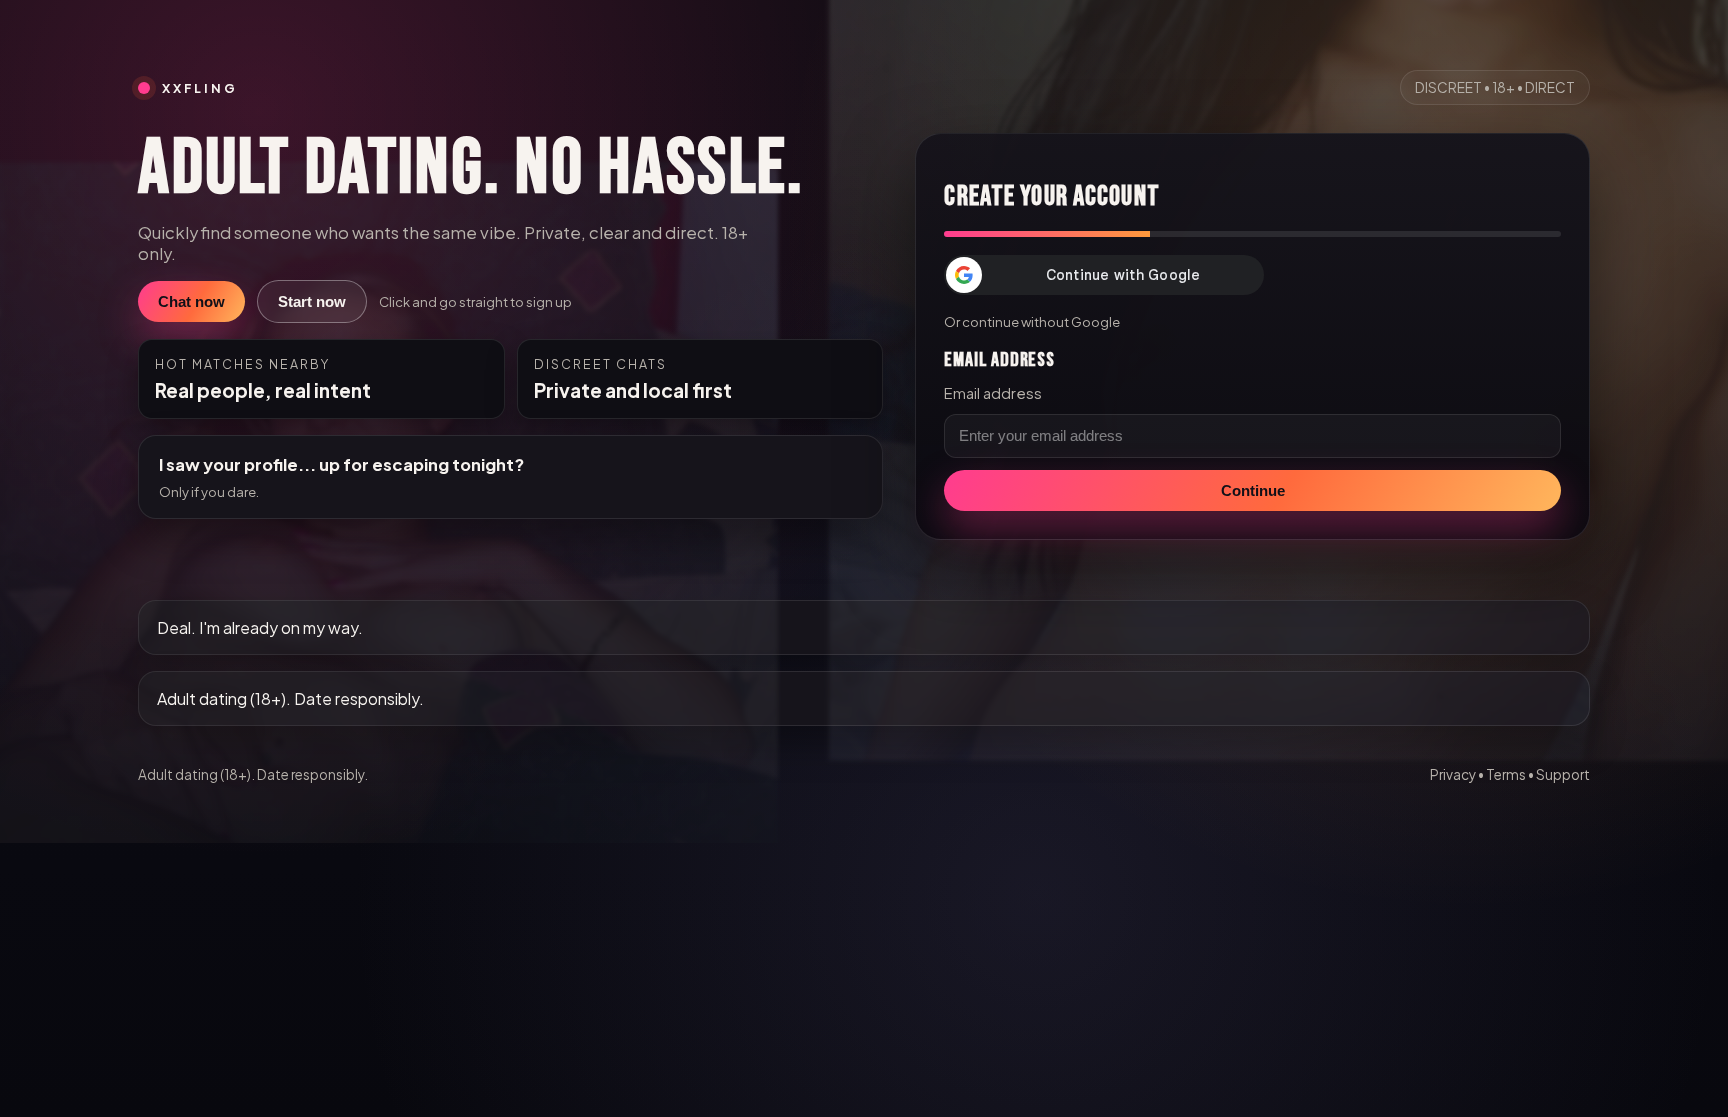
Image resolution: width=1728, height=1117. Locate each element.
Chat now (191, 301)
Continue (1253, 490)
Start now (312, 301)
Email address (993, 393)
